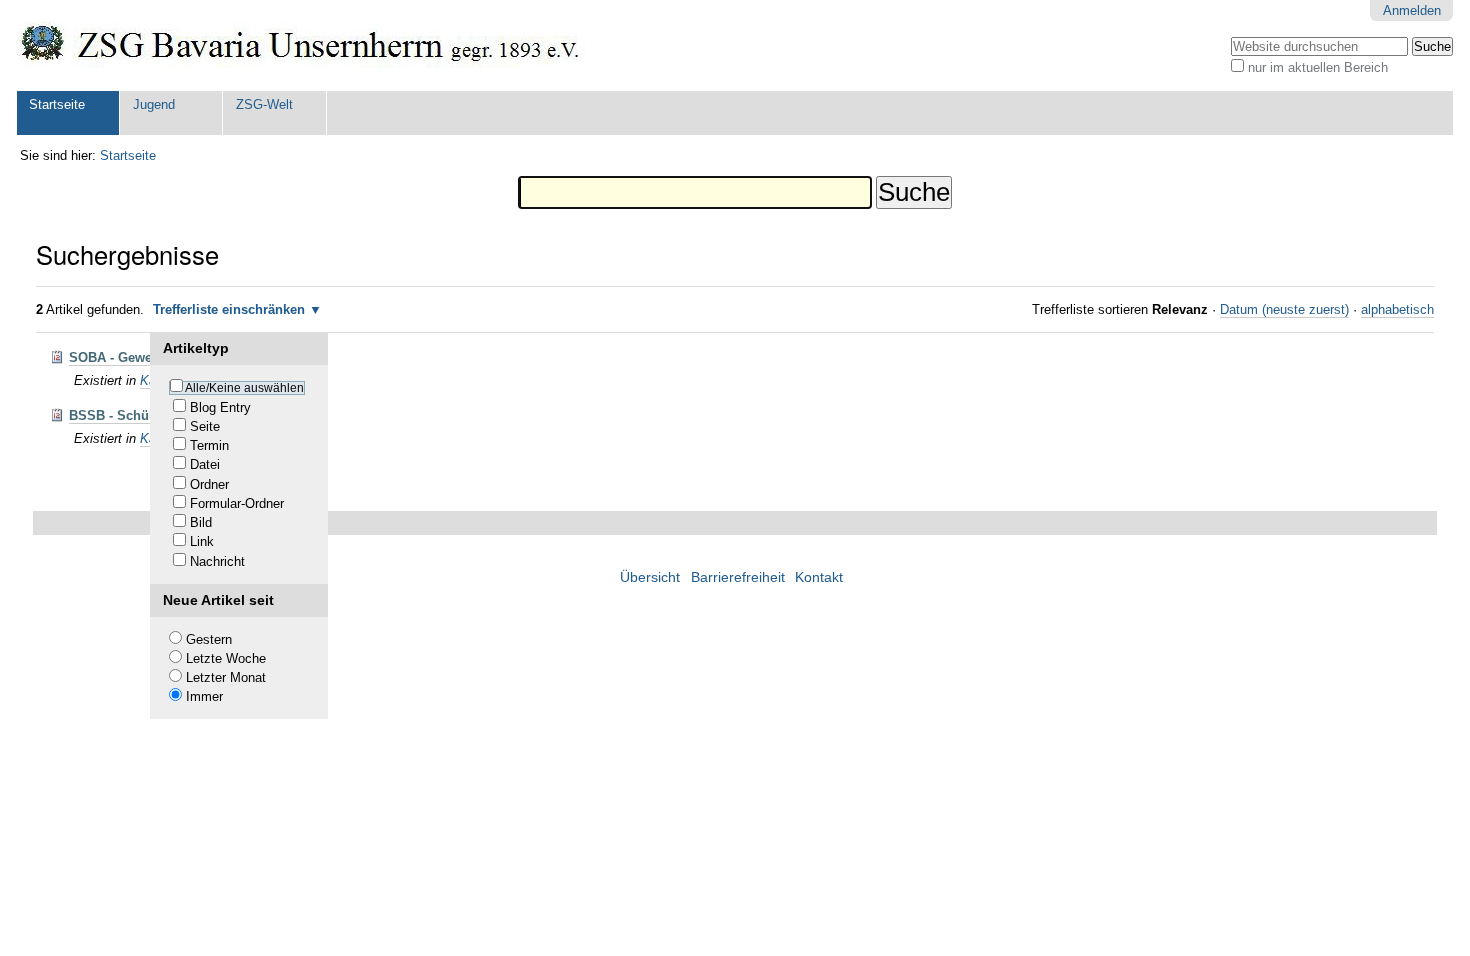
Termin (209, 445)
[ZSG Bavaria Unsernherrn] (301, 45)
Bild (201, 522)
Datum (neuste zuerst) (1284, 309)
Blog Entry (220, 407)
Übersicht (650, 577)
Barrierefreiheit (738, 577)
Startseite (57, 104)
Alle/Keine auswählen (244, 388)
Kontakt (819, 577)
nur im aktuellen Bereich (1318, 67)
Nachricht (217, 561)
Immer (204, 696)
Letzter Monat (226, 677)
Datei (205, 464)
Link (202, 541)
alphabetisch (1397, 309)
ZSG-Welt (264, 104)
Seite (205, 426)
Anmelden (1412, 10)
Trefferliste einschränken (229, 309)
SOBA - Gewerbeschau (139, 357)
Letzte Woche (226, 658)
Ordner (209, 484)
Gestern (209, 639)
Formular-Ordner (237, 503)
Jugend (154, 104)
